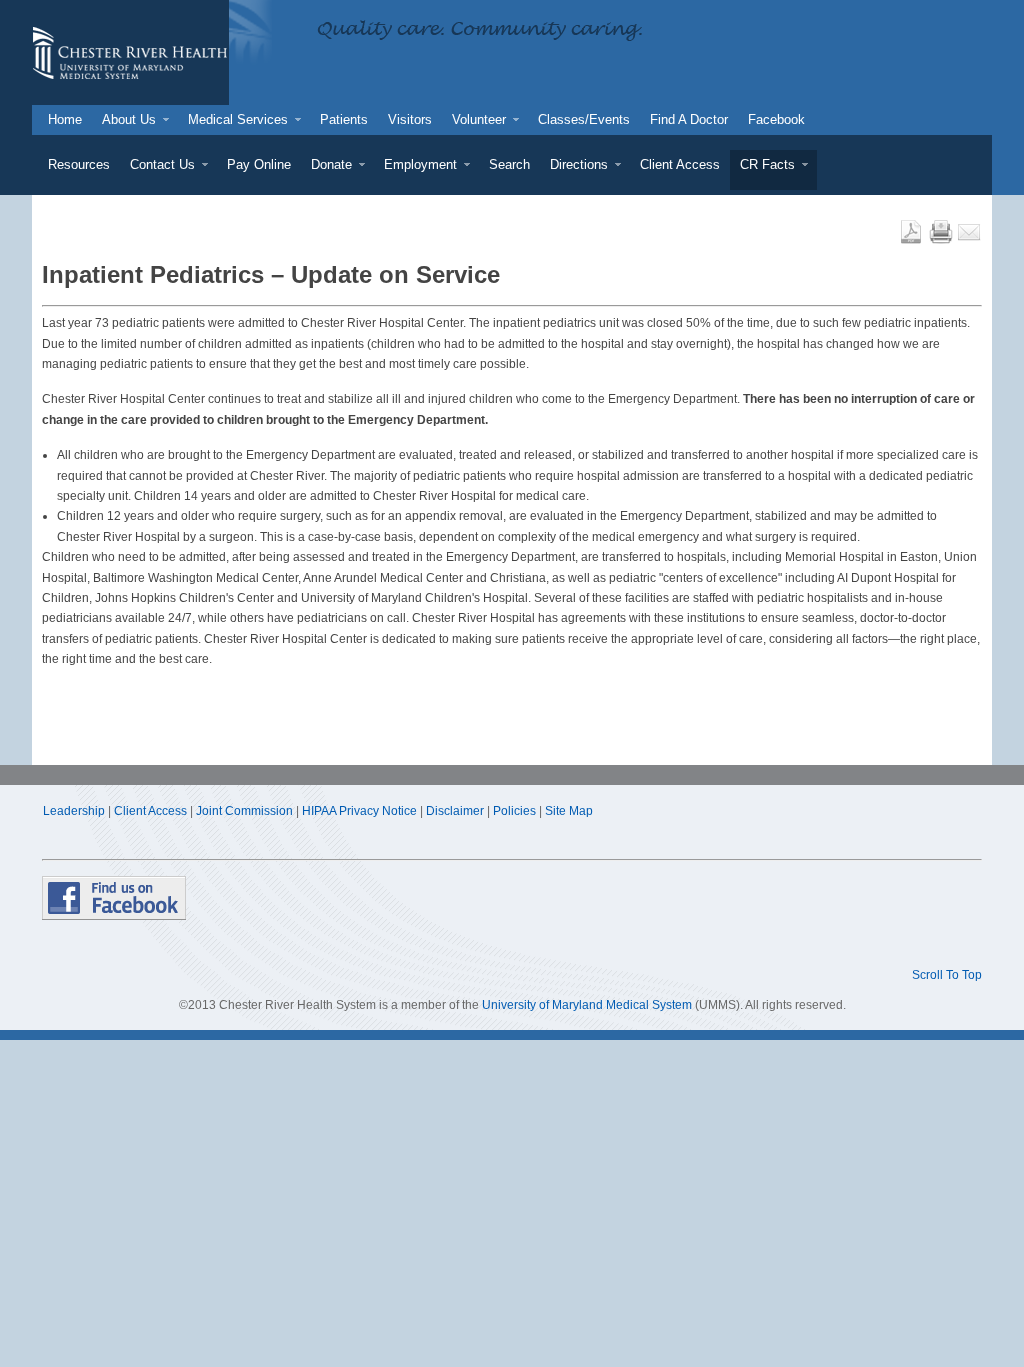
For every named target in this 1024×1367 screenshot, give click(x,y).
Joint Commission (244, 811)
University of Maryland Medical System (587, 1005)
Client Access (150, 811)
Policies (514, 811)
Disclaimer (455, 811)
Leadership (74, 811)
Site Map (569, 811)
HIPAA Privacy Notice (359, 811)
